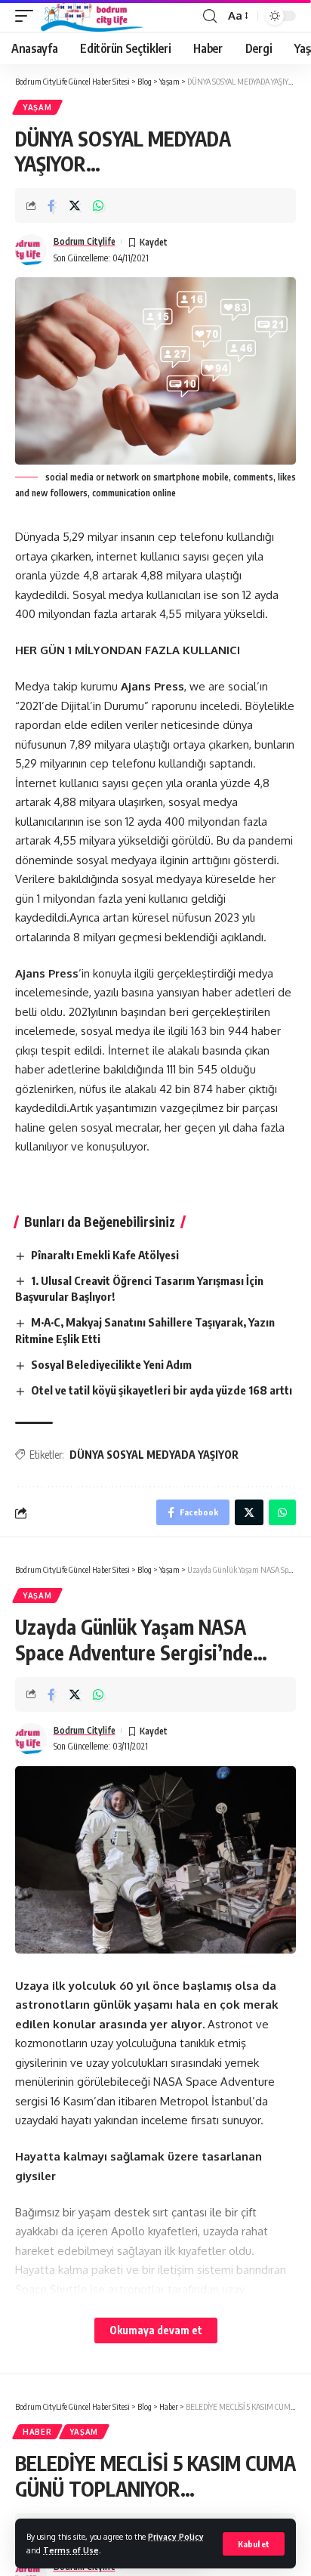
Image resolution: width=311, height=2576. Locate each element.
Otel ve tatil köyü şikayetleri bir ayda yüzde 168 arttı (162, 1390)
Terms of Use (71, 2550)
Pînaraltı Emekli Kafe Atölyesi (105, 1255)
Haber (37, 2432)
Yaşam (37, 107)
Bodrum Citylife (85, 241)
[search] (210, 16)
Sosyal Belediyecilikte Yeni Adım (111, 1364)
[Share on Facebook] (51, 205)
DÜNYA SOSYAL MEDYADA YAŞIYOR (154, 1455)
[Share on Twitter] (75, 205)
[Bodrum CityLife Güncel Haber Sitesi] (92, 16)
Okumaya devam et (156, 2330)
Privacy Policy (176, 2536)
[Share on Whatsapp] (98, 205)
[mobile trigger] (28, 16)
